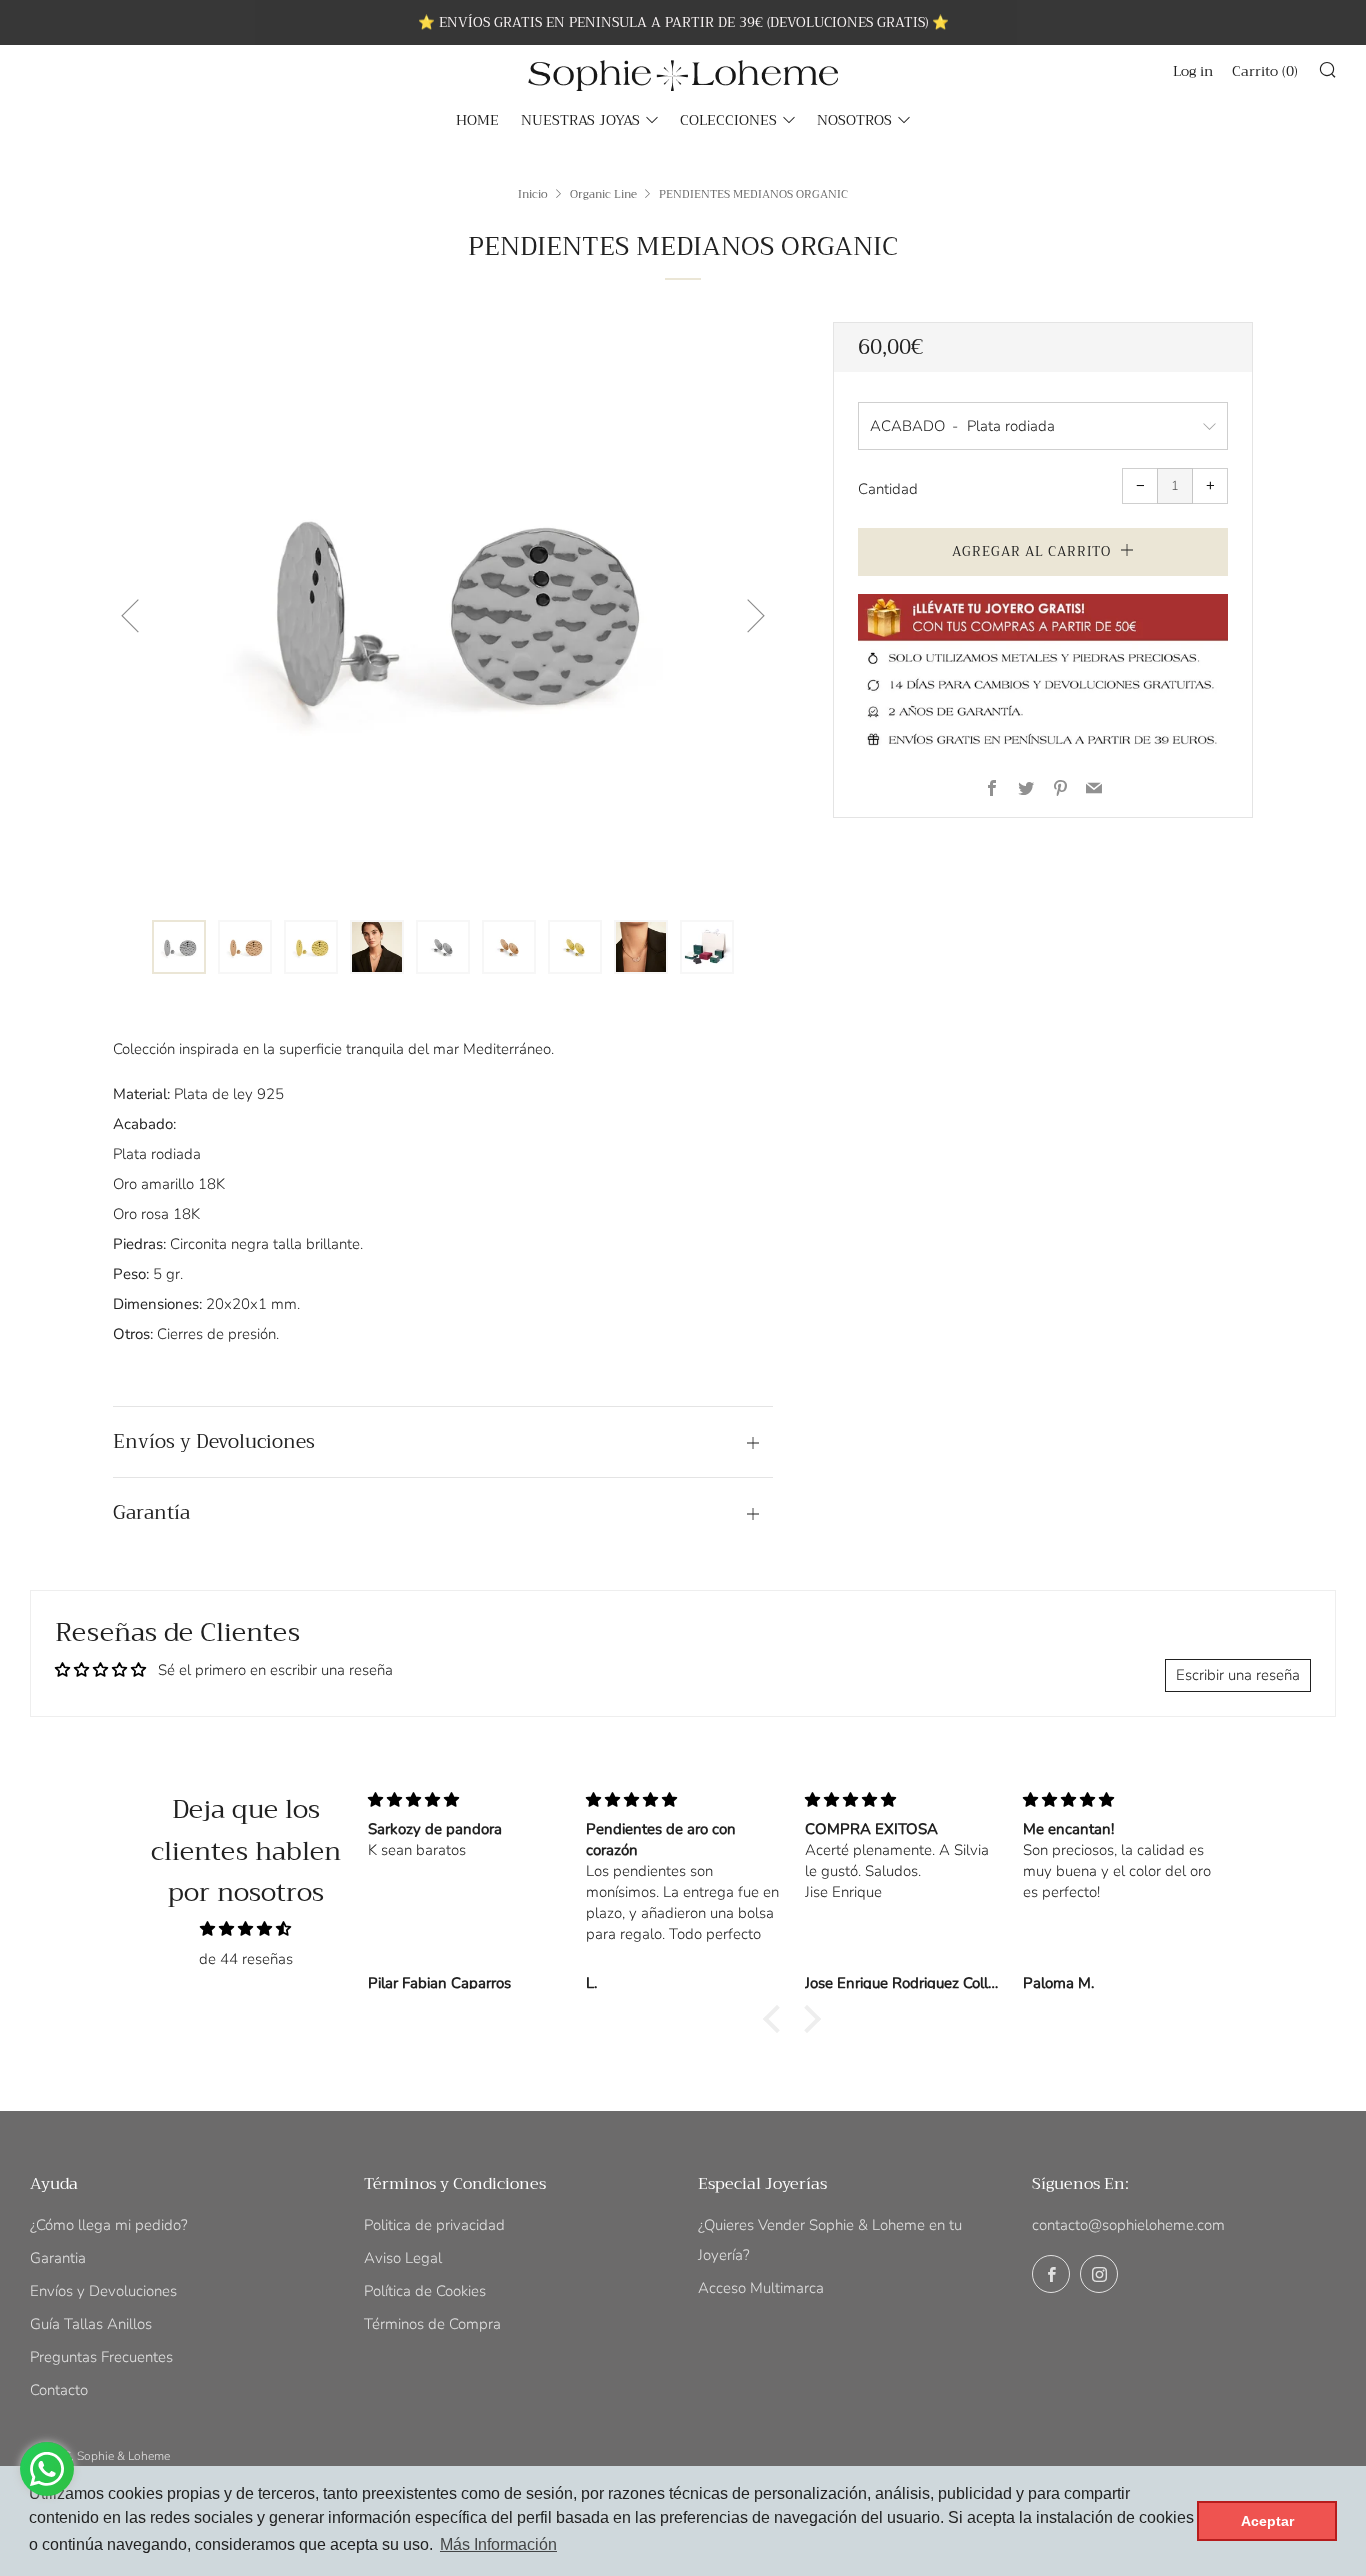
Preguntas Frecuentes (101, 2357)
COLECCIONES (728, 120)
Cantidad (888, 489)
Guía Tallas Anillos (91, 2324)
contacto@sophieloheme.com (1128, 2225)
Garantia (58, 2258)
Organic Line (603, 194)
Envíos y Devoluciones (103, 2291)
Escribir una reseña (1238, 1675)
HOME (477, 120)
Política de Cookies (425, 2291)
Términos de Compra (432, 2324)
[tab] (179, 947)
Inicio (533, 194)
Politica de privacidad (434, 2225)
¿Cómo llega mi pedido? (109, 2225)
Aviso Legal (403, 2258)
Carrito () (1265, 71)
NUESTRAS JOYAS (580, 120)
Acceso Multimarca (761, 2288)
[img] (246, 1929)
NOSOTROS (854, 120)
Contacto (59, 2390)
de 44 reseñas (246, 1959)
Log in (1193, 71)
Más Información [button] (498, 2544)
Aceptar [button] (1267, 2521)
